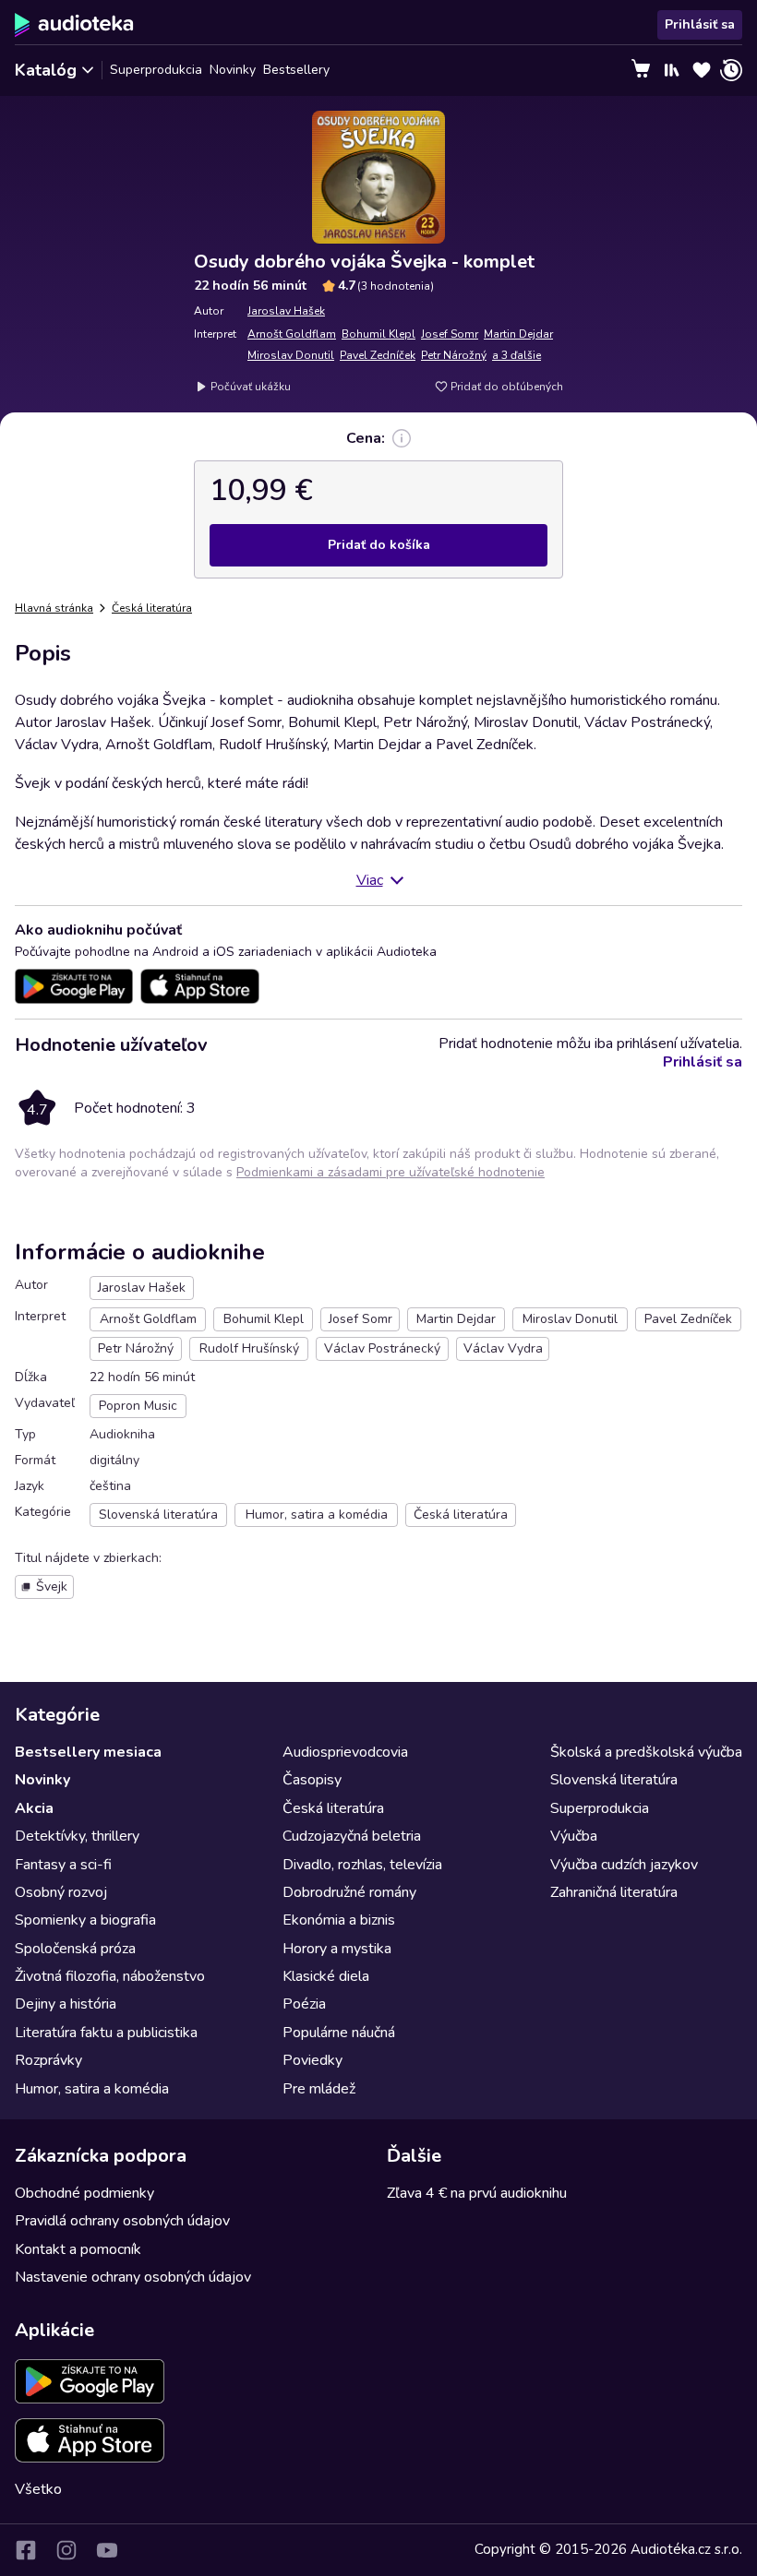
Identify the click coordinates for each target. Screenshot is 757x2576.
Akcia (34, 1808)
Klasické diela (326, 1976)
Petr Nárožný (454, 355)
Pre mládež (319, 2089)
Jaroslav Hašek (286, 311)
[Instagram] (66, 2550)
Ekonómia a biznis (339, 1920)
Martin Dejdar (518, 334)
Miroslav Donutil (291, 355)
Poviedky (312, 2060)
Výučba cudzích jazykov (624, 1865)
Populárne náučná (339, 2033)
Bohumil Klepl (378, 334)
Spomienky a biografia (85, 1920)
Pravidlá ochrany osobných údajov (122, 2221)
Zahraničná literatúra (614, 1892)
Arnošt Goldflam (292, 334)
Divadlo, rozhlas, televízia (362, 1865)
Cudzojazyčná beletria (352, 1836)
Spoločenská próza (75, 1949)
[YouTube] (107, 2550)
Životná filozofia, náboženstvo (110, 1976)
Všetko (38, 2489)
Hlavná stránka (54, 608)
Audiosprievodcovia (345, 1752)
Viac (370, 880)
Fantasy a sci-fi (63, 1865)
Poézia (304, 2004)
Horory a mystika (337, 1949)
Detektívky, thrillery (77, 1836)
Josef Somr (450, 334)
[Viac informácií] (402, 438)
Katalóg (46, 70)
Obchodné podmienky (84, 2193)
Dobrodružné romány (349, 1892)
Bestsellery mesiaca (88, 1752)
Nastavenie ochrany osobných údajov (133, 2277)
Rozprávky (48, 2060)
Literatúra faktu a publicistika (106, 2033)
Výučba (574, 1836)
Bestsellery (296, 70)
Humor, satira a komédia (92, 2089)
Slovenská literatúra (614, 1780)
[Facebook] (26, 2550)
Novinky (233, 70)
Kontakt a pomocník (78, 2249)
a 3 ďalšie (517, 355)
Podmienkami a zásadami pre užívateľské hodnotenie (391, 1172)
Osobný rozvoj (61, 1892)
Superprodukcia (156, 70)
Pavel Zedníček (378, 355)
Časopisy (312, 1780)
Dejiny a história (66, 2004)
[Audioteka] (74, 25)
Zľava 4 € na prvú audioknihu (477, 2193)
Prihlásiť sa (700, 24)
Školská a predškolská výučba (646, 1752)
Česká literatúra (152, 608)
